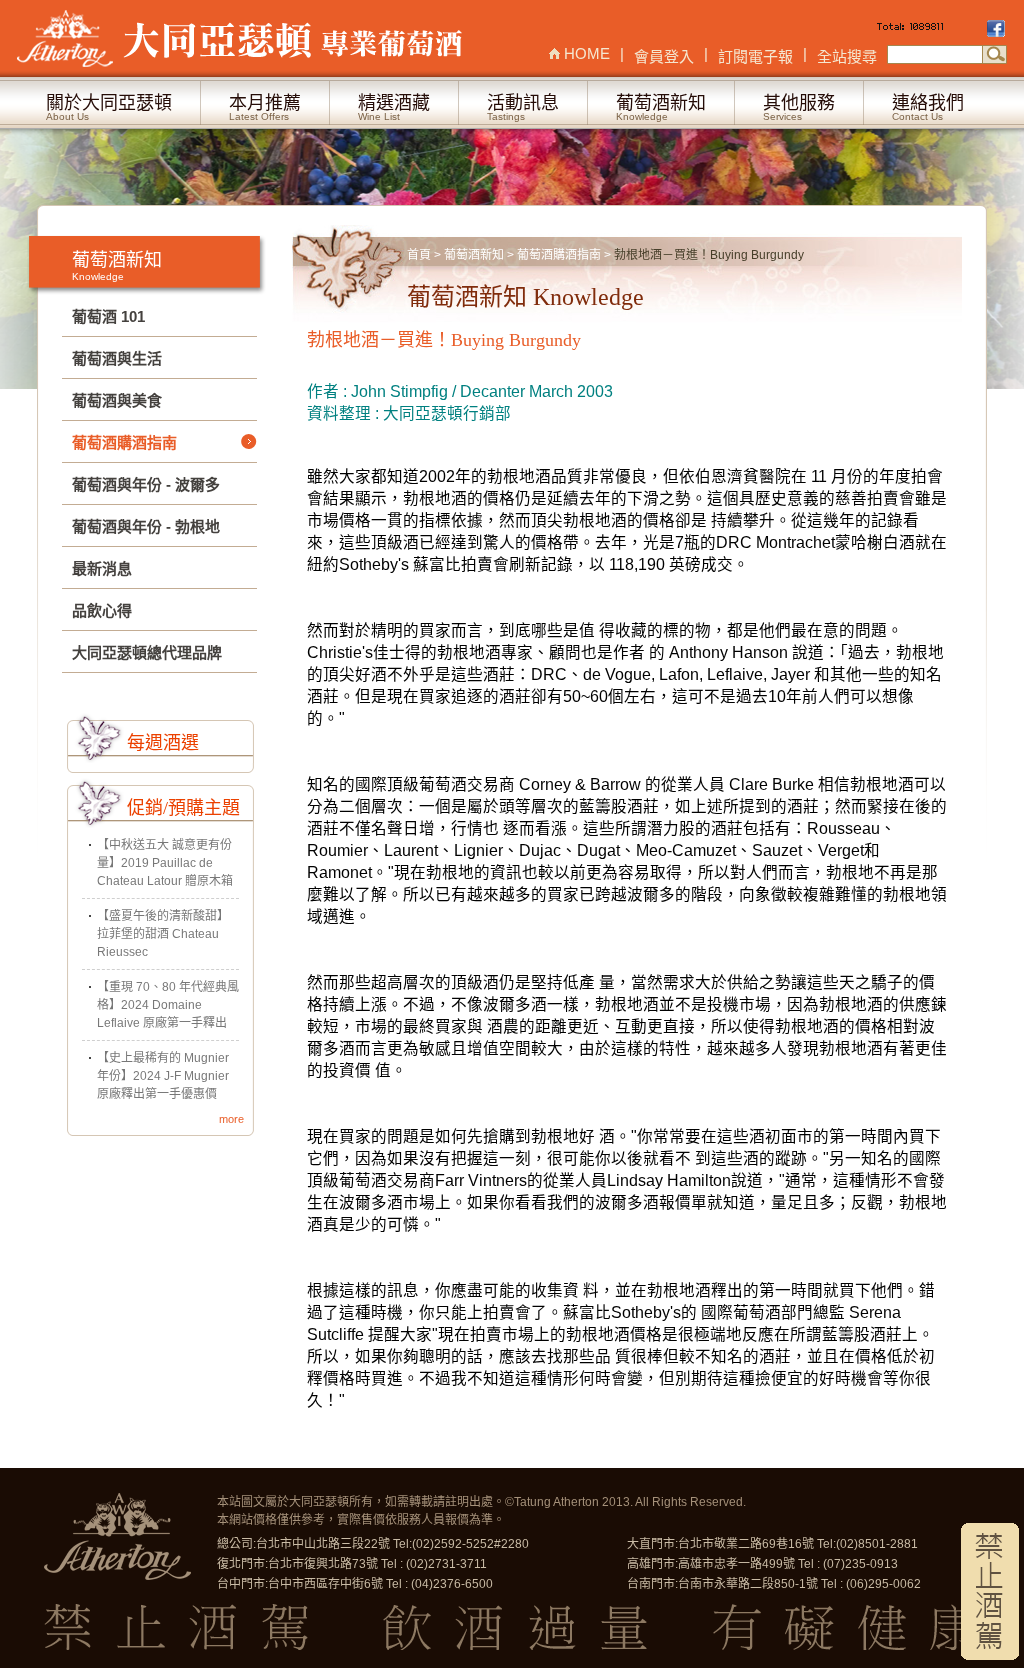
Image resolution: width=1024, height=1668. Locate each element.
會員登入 (664, 56)
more (231, 1119)
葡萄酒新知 (474, 255)
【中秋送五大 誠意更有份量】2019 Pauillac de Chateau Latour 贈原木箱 (165, 863)
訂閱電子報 (755, 56)
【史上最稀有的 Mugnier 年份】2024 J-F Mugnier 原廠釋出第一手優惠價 (163, 1076)
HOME (587, 53)
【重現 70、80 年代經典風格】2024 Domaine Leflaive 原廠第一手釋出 (168, 1005)
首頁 (419, 255)
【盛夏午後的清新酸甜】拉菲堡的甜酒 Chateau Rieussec (163, 934)
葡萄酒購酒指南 (560, 255)
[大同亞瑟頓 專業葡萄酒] (242, 38)
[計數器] (930, 29)
